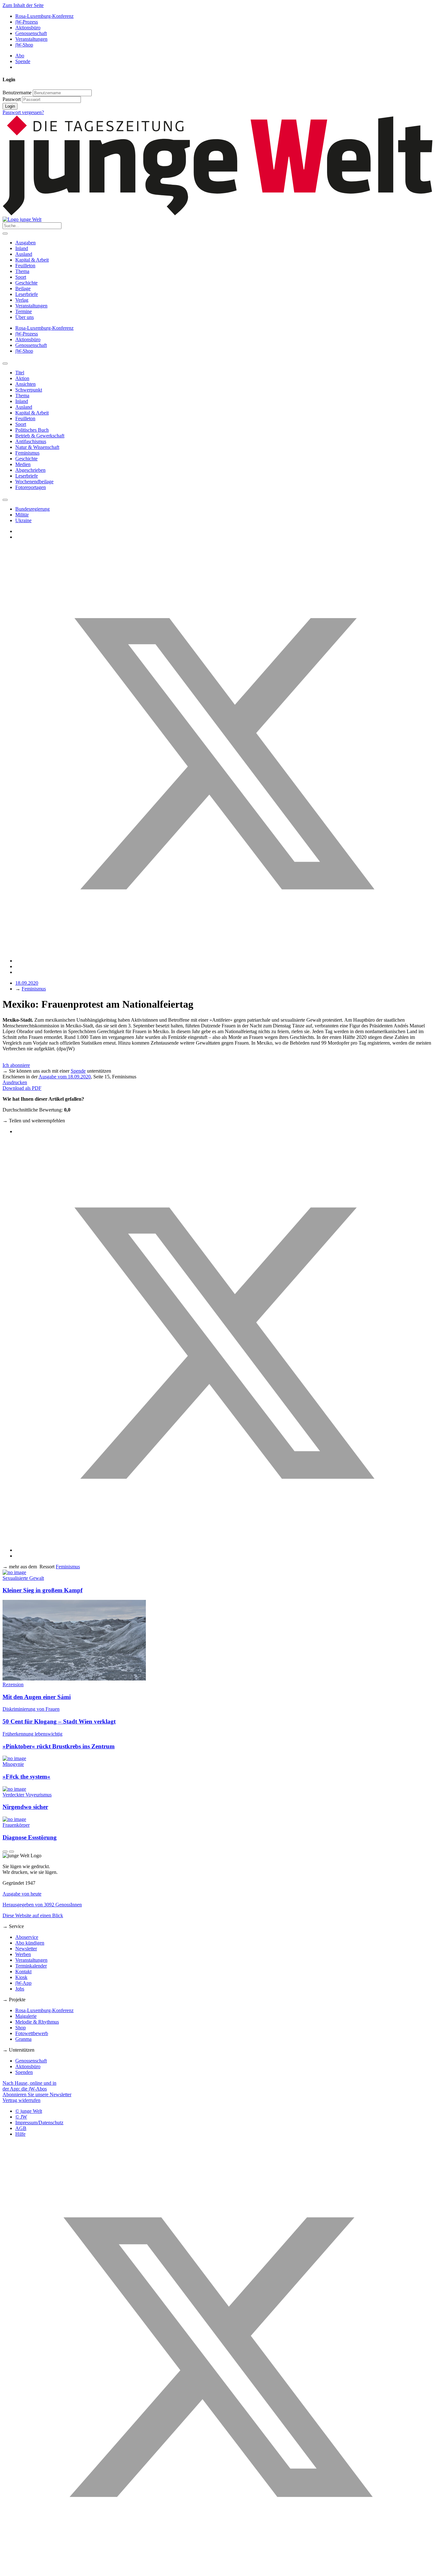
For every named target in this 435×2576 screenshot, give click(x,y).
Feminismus (34, 989)
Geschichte (26, 283)
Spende (23, 61)
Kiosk (21, 1977)
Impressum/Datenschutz (39, 2123)
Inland (22, 248)
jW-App (23, 1983)
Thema (22, 271)
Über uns (25, 317)
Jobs (20, 1989)
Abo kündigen (30, 1943)
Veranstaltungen (31, 39)
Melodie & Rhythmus (37, 2022)
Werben (23, 1954)
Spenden (24, 2072)
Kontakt (23, 1972)
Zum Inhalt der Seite (23, 5)
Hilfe (20, 2134)
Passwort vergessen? (23, 112)
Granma (23, 2039)
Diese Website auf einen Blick (33, 1915)
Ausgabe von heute (22, 1894)
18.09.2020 (27, 983)
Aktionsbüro (28, 28)
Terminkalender (31, 1966)
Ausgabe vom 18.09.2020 (65, 1077)
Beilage (23, 288)
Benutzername (17, 93)
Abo (20, 56)
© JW (21, 2117)
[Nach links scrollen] (5, 363)
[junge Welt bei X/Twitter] (217, 2570)
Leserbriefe (27, 294)
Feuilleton (25, 266)
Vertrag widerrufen (21, 2100)
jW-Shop (24, 45)
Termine (24, 311)
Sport (21, 277)
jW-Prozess (27, 22)
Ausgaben (25, 243)
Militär (22, 515)
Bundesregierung (32, 509)
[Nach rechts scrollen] (5, 500)
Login (10, 106)
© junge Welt (29, 2111)
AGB (21, 2128)
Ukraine (23, 520)
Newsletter (26, 1949)
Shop (21, 2028)
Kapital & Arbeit (32, 260)
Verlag (22, 300)
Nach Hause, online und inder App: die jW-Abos (29, 2086)
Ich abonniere (16, 1065)
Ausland (24, 254)
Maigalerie (26, 2016)
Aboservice (27, 1937)
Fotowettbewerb (32, 2033)
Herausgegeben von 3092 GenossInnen (42, 1905)
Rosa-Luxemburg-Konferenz (44, 16)
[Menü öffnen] (5, 234)
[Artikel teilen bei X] (224, 961)
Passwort (12, 99)
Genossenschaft (31, 33)
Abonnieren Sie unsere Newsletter (37, 2094)
